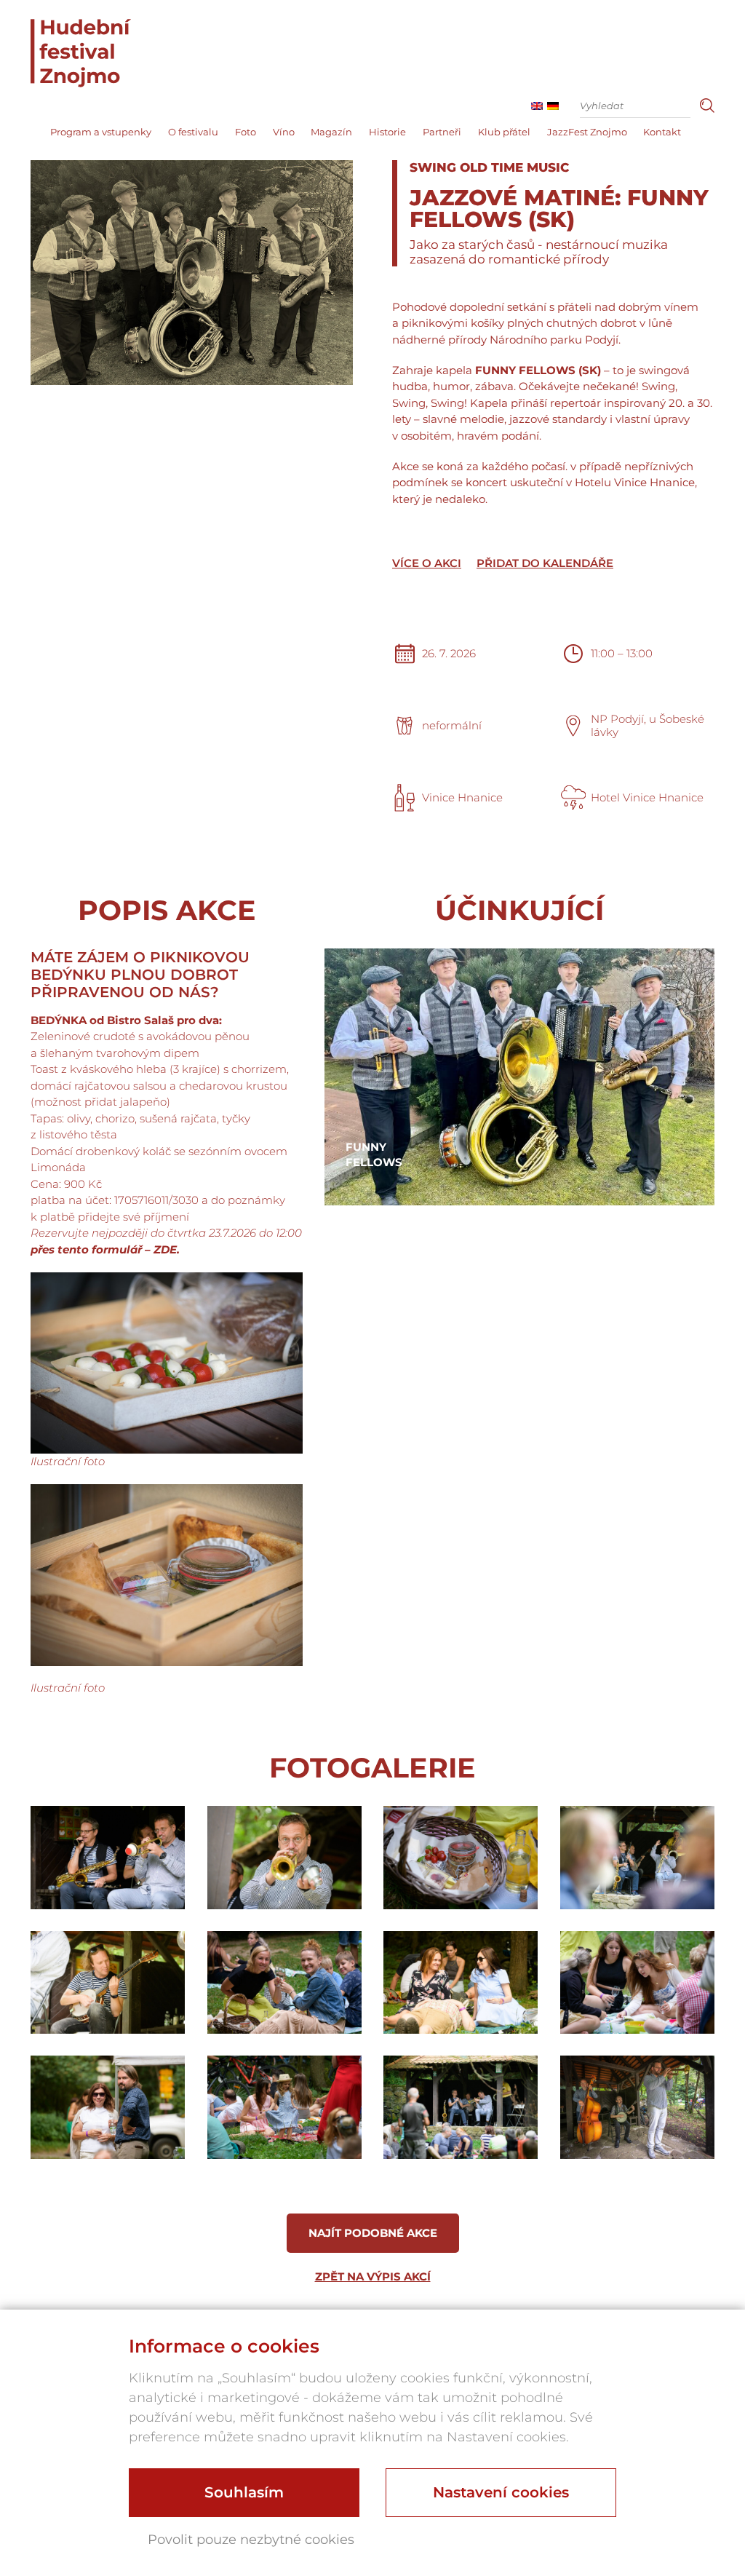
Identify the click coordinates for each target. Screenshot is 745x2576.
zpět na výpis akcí (373, 2276)
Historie (387, 132)
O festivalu (193, 132)
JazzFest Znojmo (587, 132)
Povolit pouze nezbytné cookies (251, 2540)
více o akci (427, 563)
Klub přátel (504, 132)
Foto (246, 132)
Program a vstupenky (101, 132)
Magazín (331, 132)
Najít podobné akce (373, 2233)
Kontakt (662, 132)
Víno (284, 132)
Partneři (442, 132)
